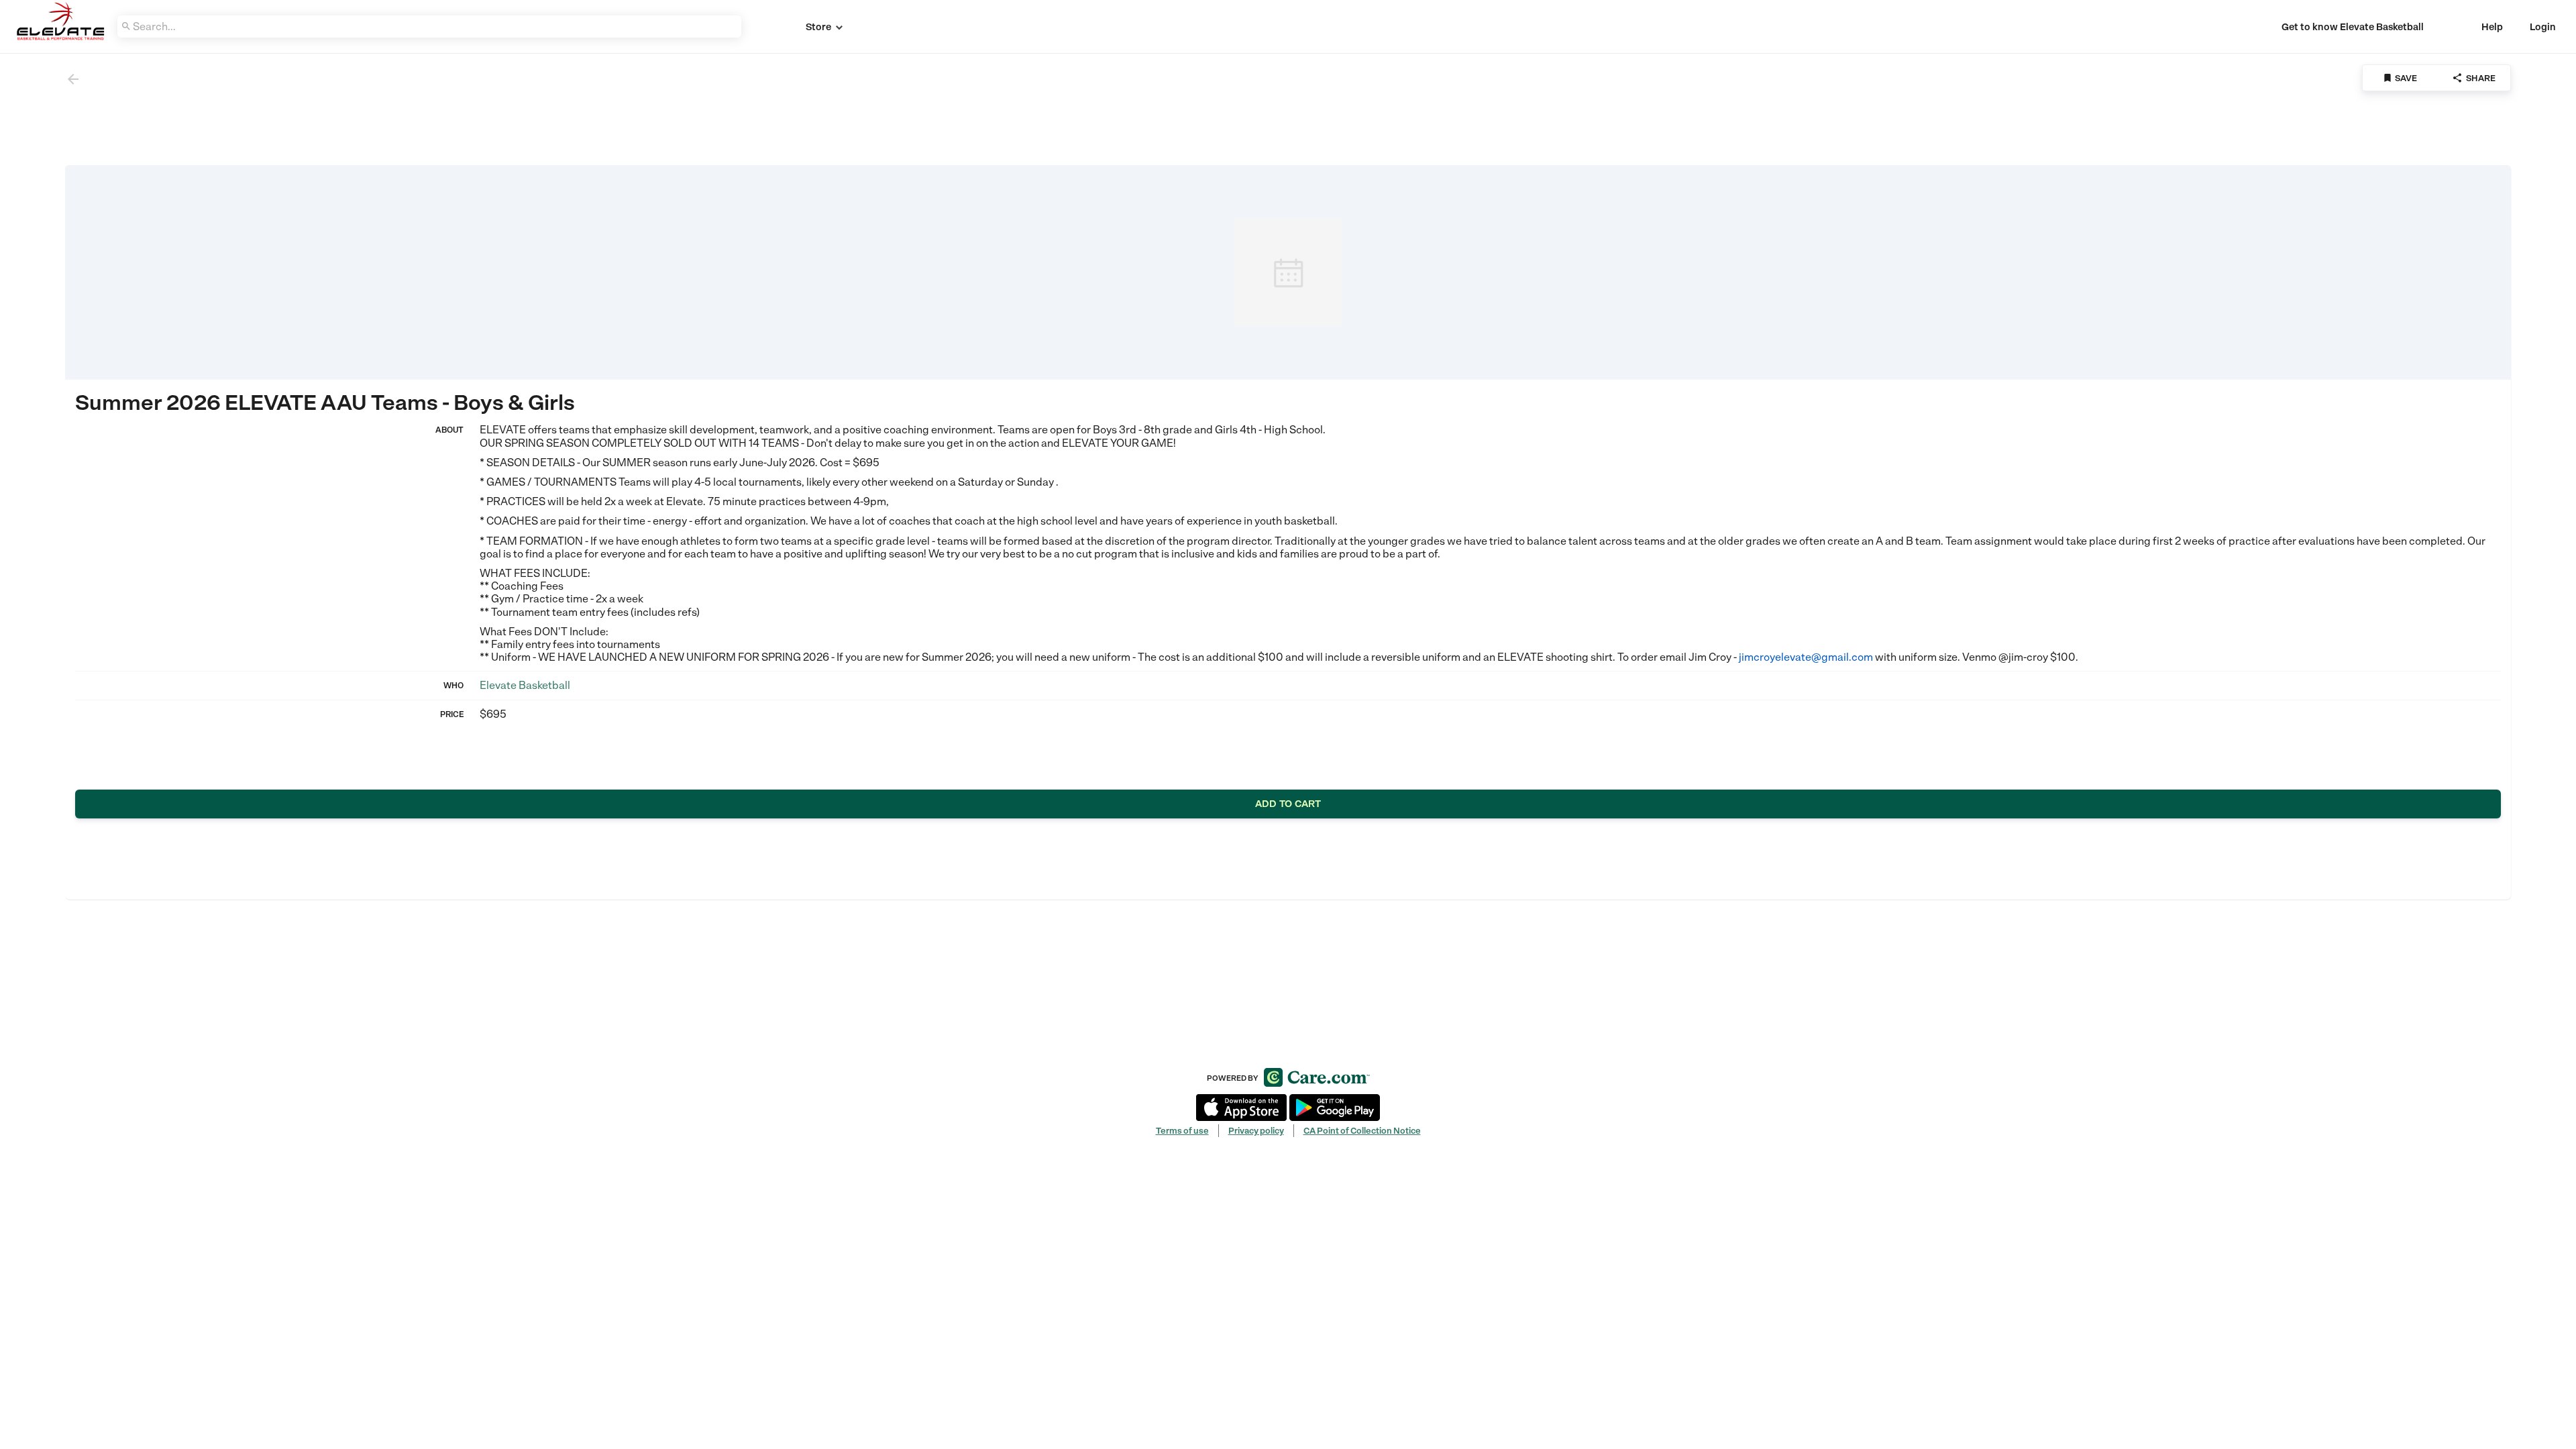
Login (2543, 27)
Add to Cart (1288, 804)
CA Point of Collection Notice (1362, 1131)
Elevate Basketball (525, 685)
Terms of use (1182, 1131)
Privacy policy (1256, 1131)
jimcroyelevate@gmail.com (1806, 657)
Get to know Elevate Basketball (2353, 27)
